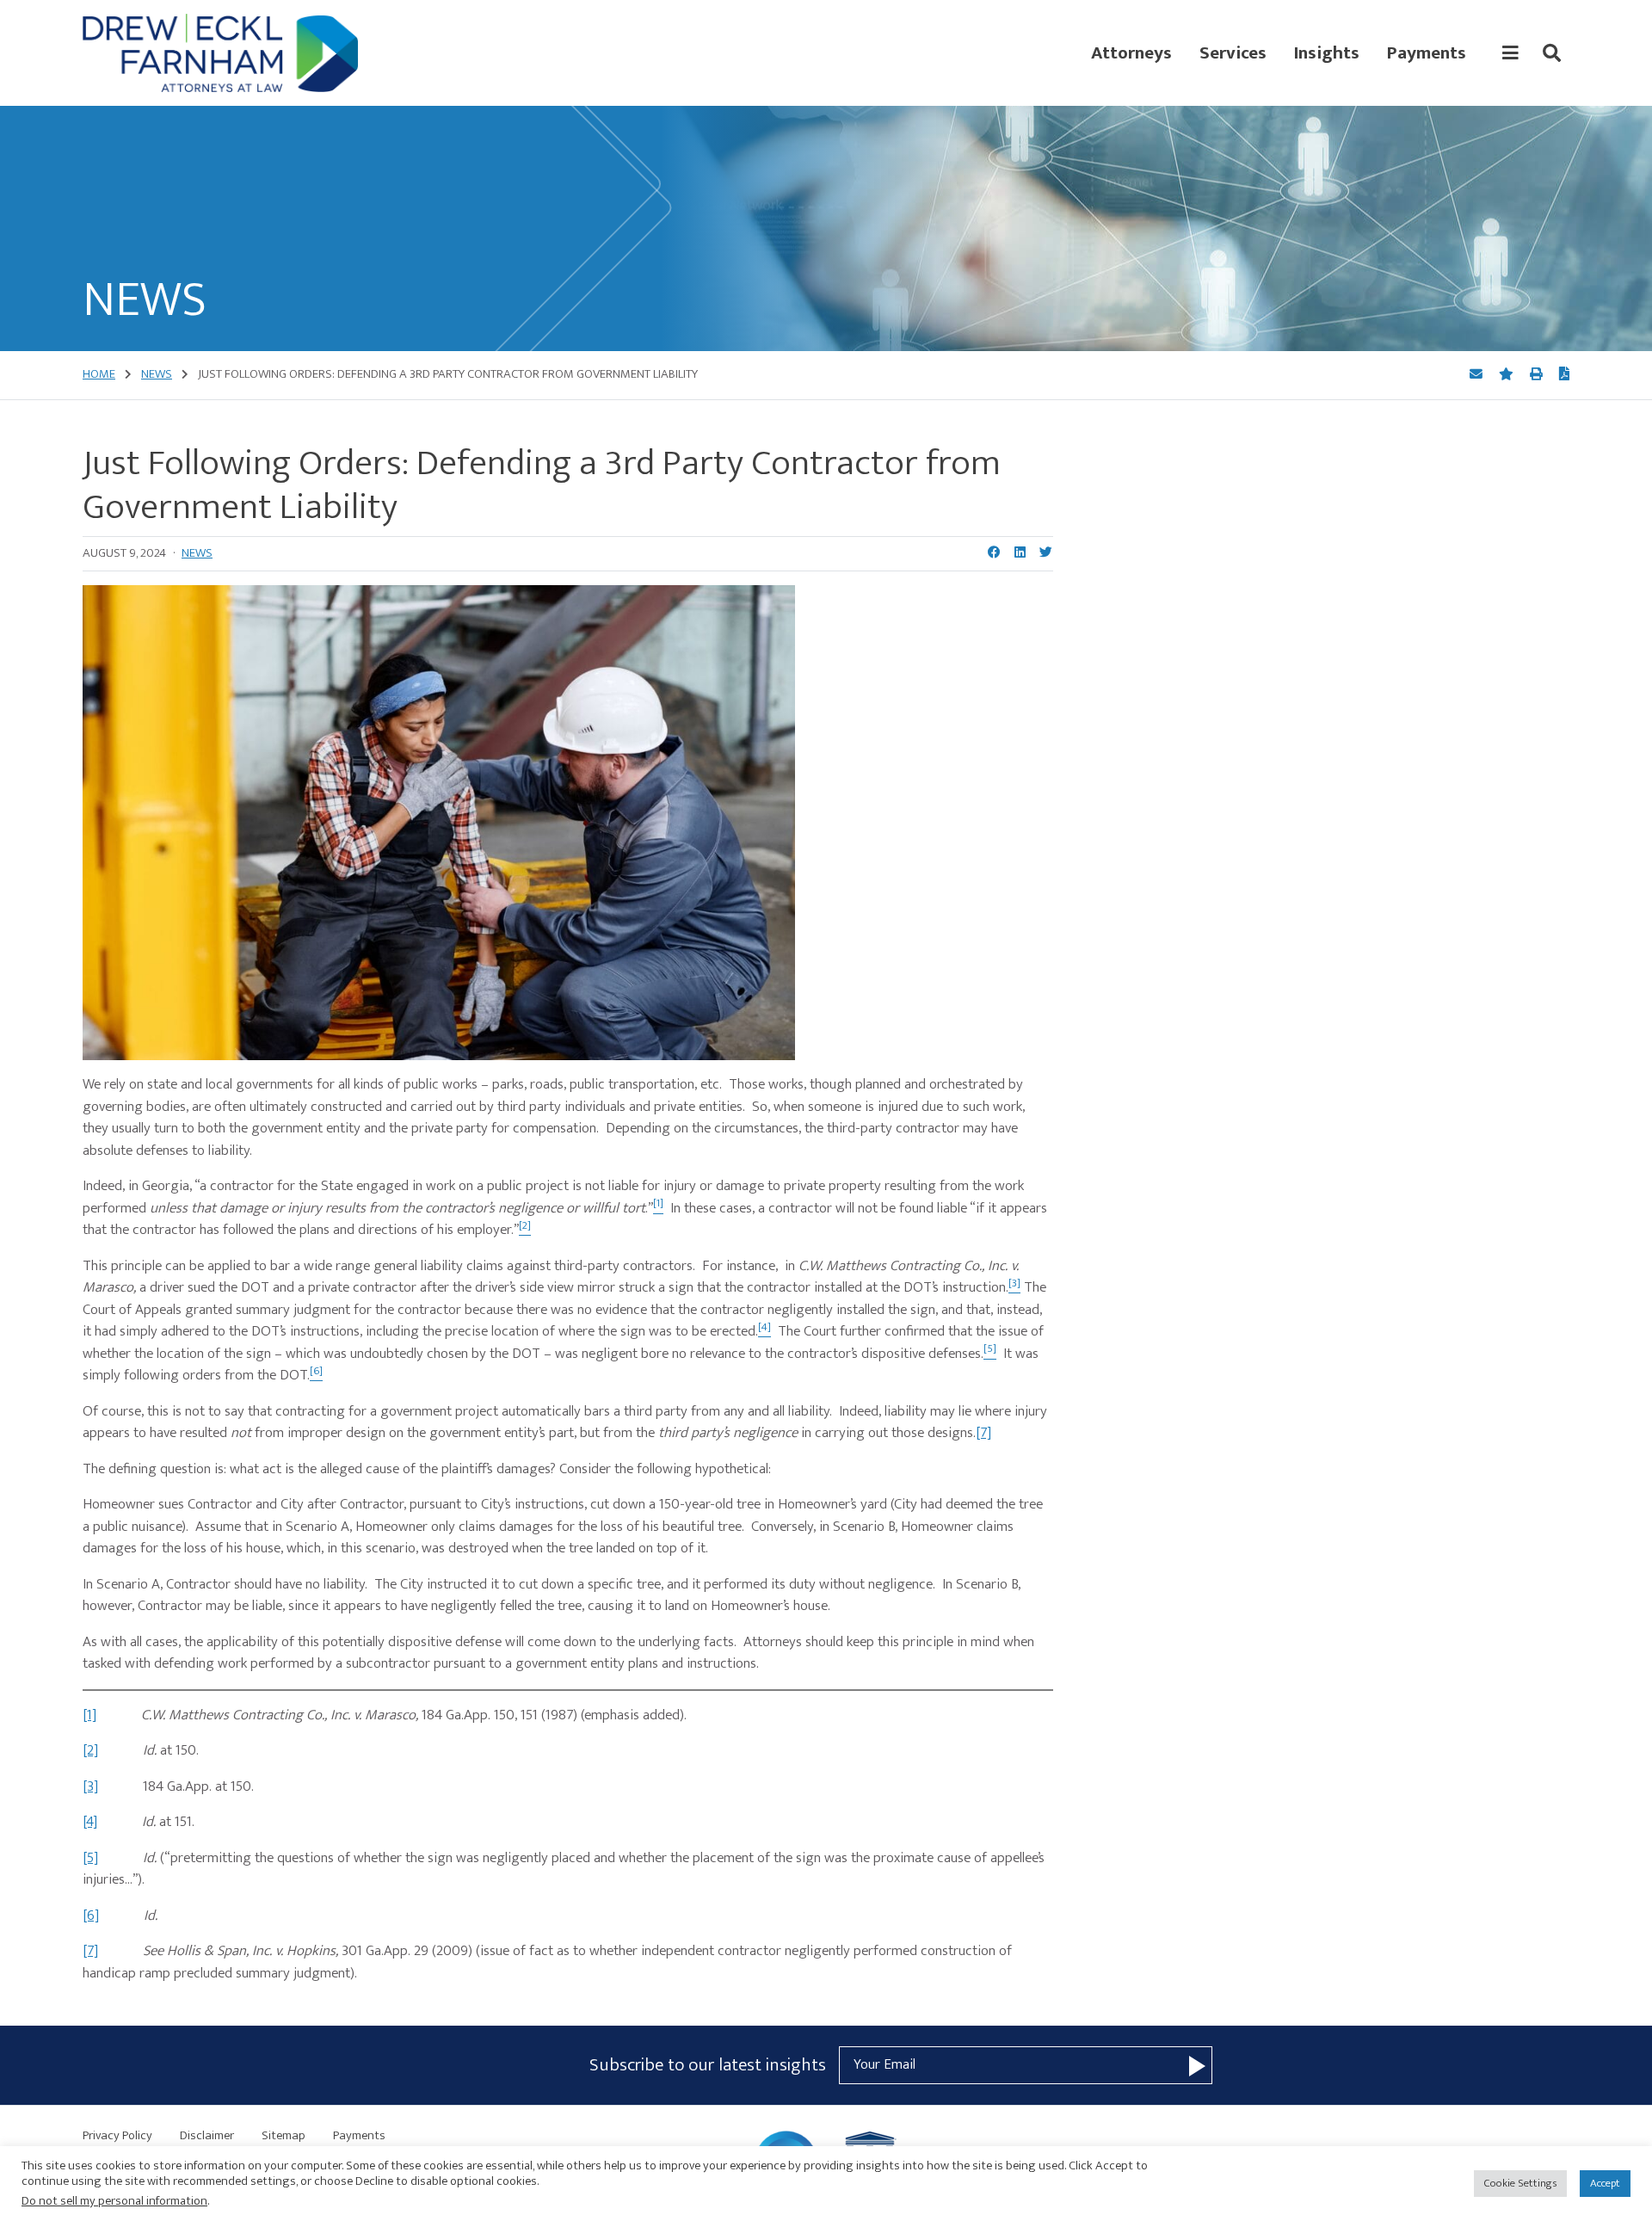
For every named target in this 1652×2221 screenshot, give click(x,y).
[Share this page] (1477, 375)
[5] (90, 1858)
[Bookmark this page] (1507, 375)
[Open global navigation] (1510, 53)
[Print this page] (1538, 375)
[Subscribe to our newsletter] (1197, 2065)
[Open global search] (1552, 53)
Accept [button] (1605, 2183)
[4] (90, 1822)
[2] (90, 1750)
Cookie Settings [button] (1520, 2183)
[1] (89, 1715)
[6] (91, 1916)
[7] (983, 1433)
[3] (90, 1786)
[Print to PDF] (1564, 375)
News (197, 553)
